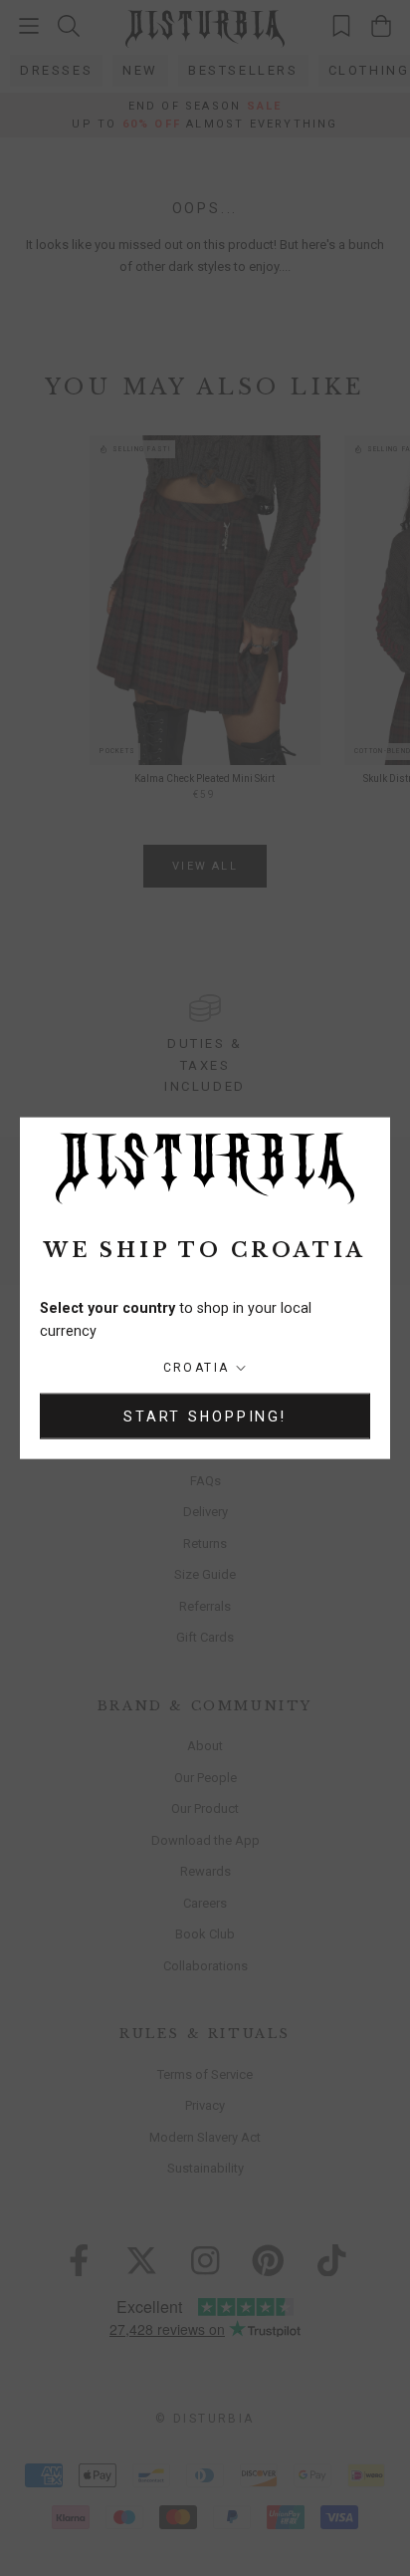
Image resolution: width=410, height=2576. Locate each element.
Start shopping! (205, 1416)
